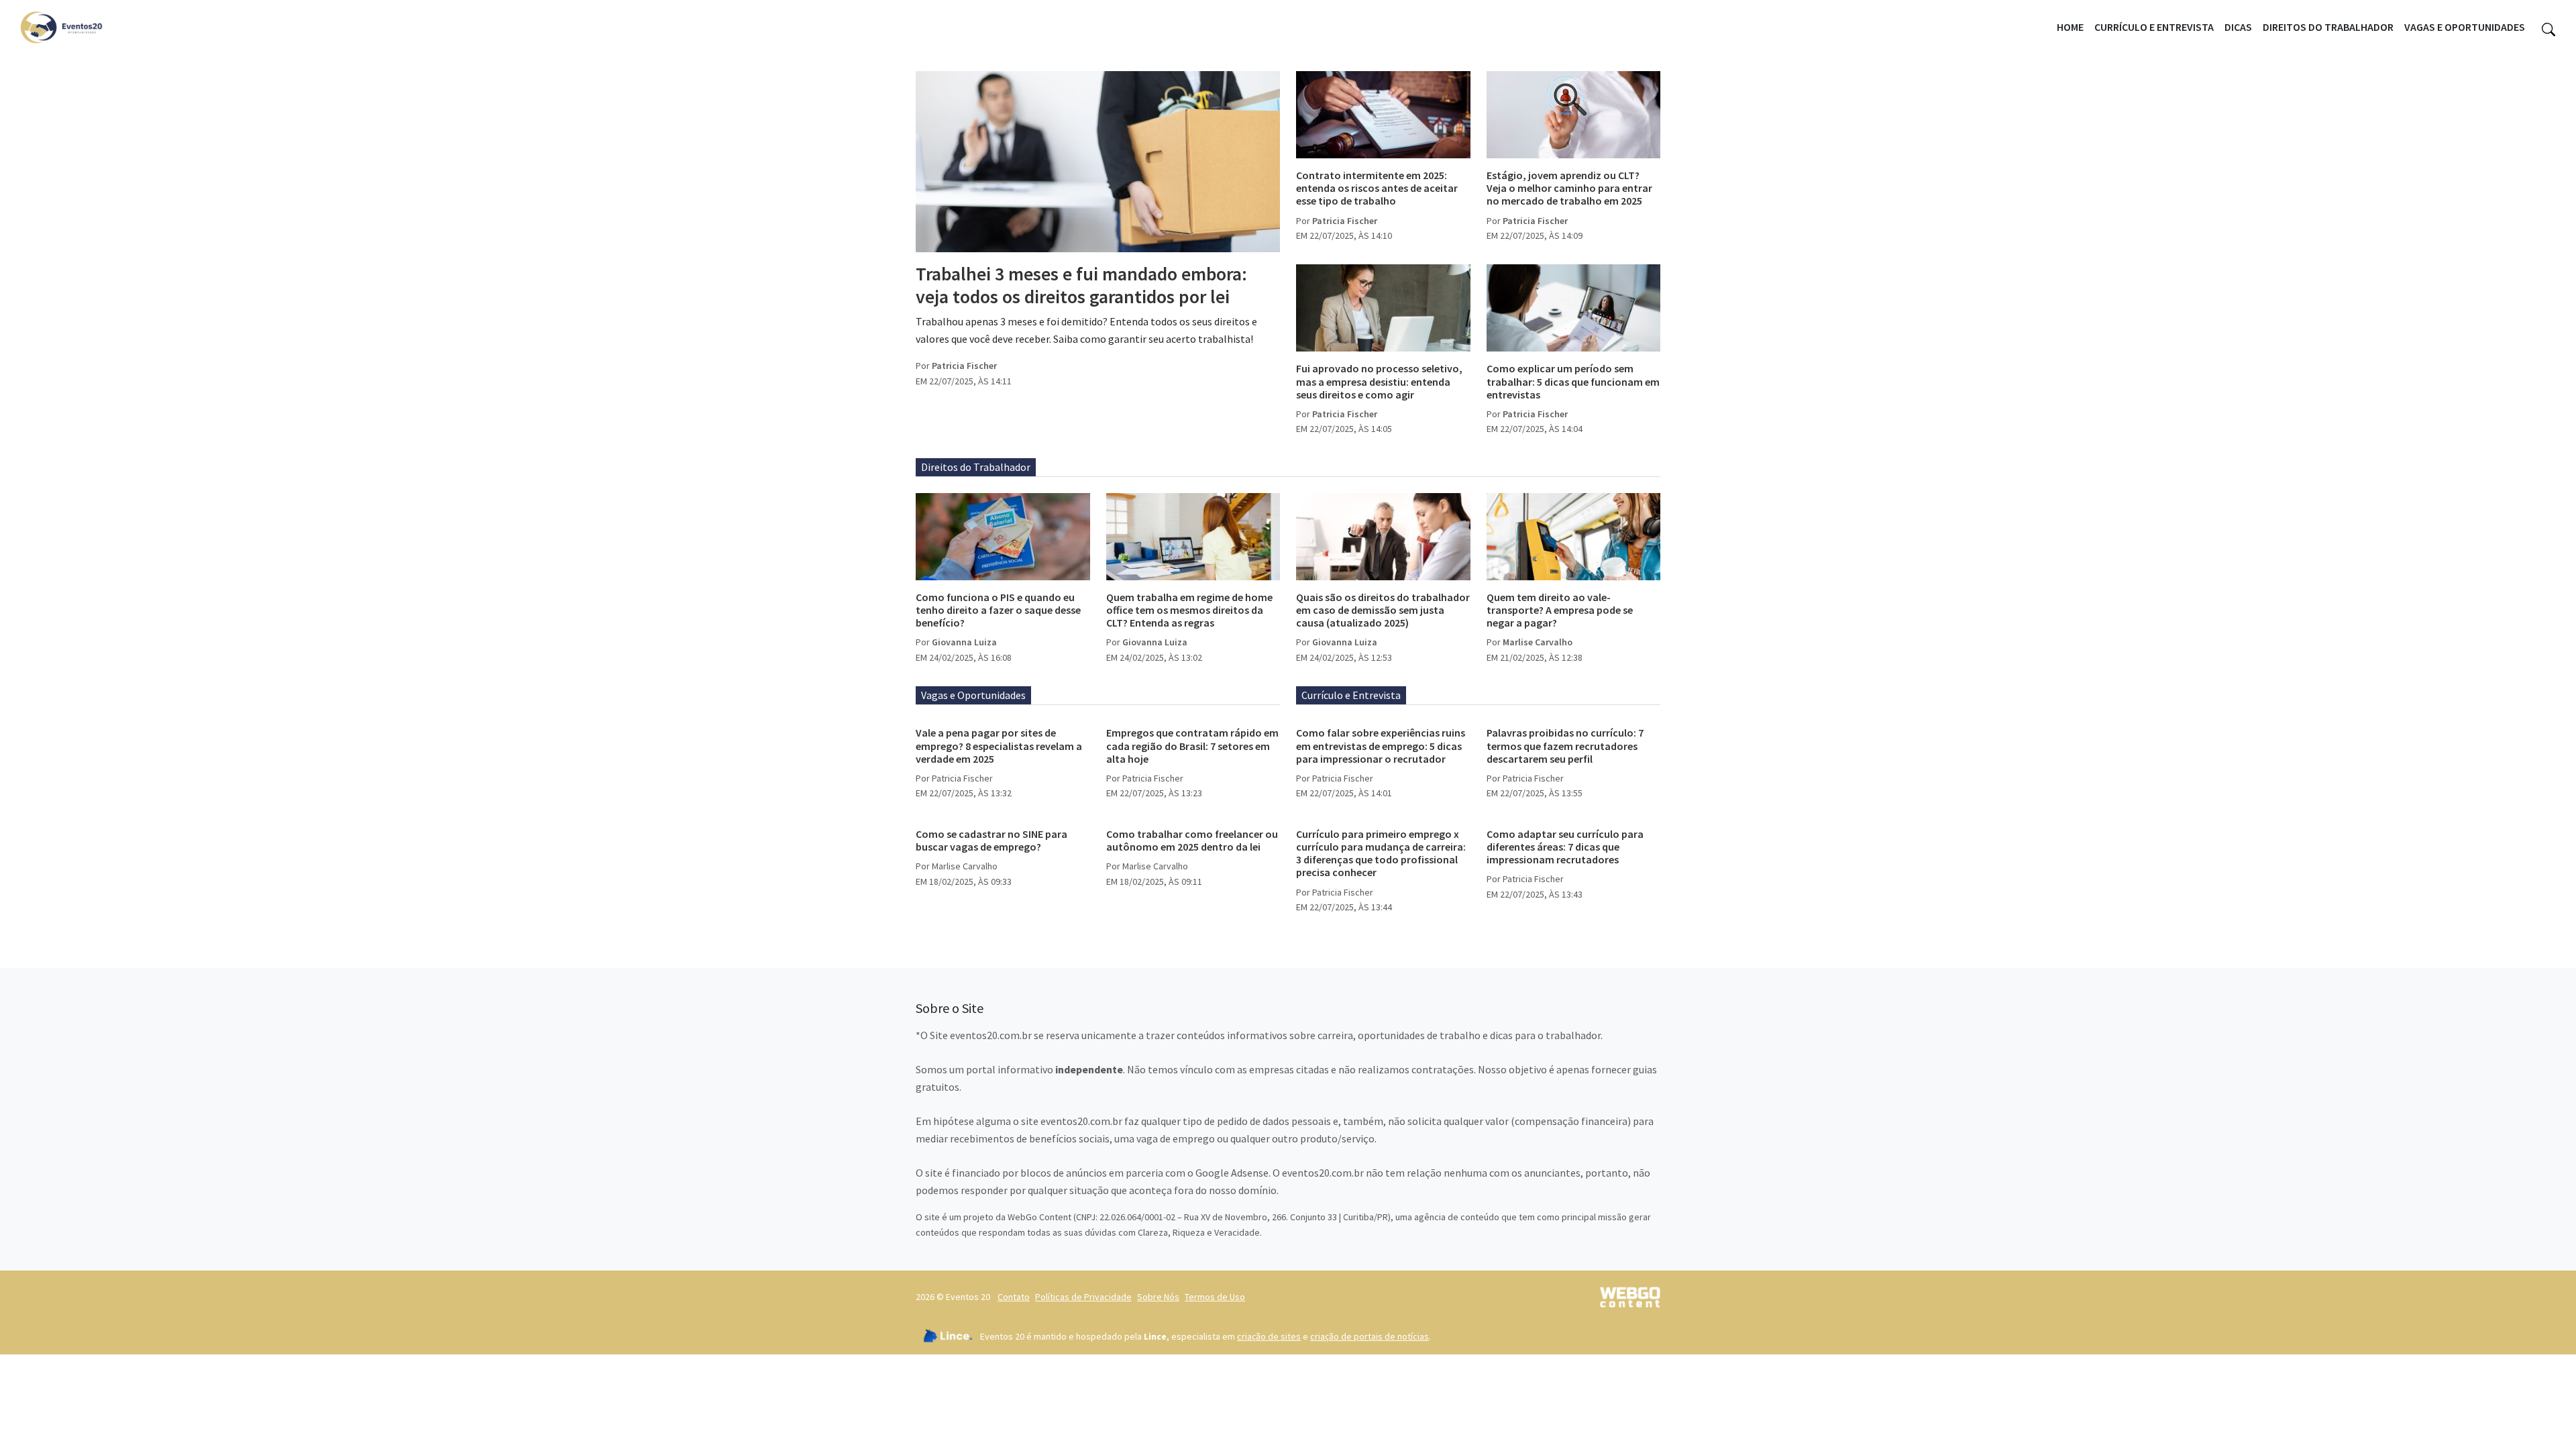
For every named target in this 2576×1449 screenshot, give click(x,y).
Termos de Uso (1215, 1297)
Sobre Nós (1158, 1297)
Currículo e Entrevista (2154, 27)
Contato (1014, 1297)
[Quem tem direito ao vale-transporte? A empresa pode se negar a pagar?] (1574, 537)
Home (2070, 27)
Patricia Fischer (964, 366)
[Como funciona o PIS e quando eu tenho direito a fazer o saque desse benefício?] (1003, 537)
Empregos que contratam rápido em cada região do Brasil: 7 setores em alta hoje (1192, 745)
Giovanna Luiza (964, 642)
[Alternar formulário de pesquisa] (2548, 28)
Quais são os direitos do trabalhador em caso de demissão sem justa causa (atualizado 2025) (1383, 610)
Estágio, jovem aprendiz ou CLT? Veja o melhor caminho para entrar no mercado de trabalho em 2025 (1569, 188)
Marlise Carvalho (1538, 642)
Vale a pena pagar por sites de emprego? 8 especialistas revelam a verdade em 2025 (999, 745)
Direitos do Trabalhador (2328, 27)
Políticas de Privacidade (1083, 1297)
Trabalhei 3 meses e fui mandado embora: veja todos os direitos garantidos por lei (1081, 285)
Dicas (2238, 27)
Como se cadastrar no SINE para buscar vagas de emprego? (991, 840)
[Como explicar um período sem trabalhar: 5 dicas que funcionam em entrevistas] (1574, 308)
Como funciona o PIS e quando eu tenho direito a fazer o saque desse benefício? (998, 610)
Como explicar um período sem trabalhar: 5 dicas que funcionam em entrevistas (1573, 381)
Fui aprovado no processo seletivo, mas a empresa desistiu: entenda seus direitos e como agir (1379, 381)
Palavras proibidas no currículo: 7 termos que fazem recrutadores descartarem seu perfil (1565, 745)
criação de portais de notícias (1370, 1336)
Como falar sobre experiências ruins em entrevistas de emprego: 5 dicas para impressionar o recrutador (1381, 745)
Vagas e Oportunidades (2465, 27)
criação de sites (1269, 1336)
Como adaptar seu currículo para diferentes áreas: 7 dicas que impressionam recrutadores (1565, 847)
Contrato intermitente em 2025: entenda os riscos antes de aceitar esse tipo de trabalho (1377, 188)
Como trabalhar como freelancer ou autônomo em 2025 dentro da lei (1192, 840)
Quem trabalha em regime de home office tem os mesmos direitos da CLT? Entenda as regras (1189, 610)
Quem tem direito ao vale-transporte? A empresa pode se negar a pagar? (1560, 610)
